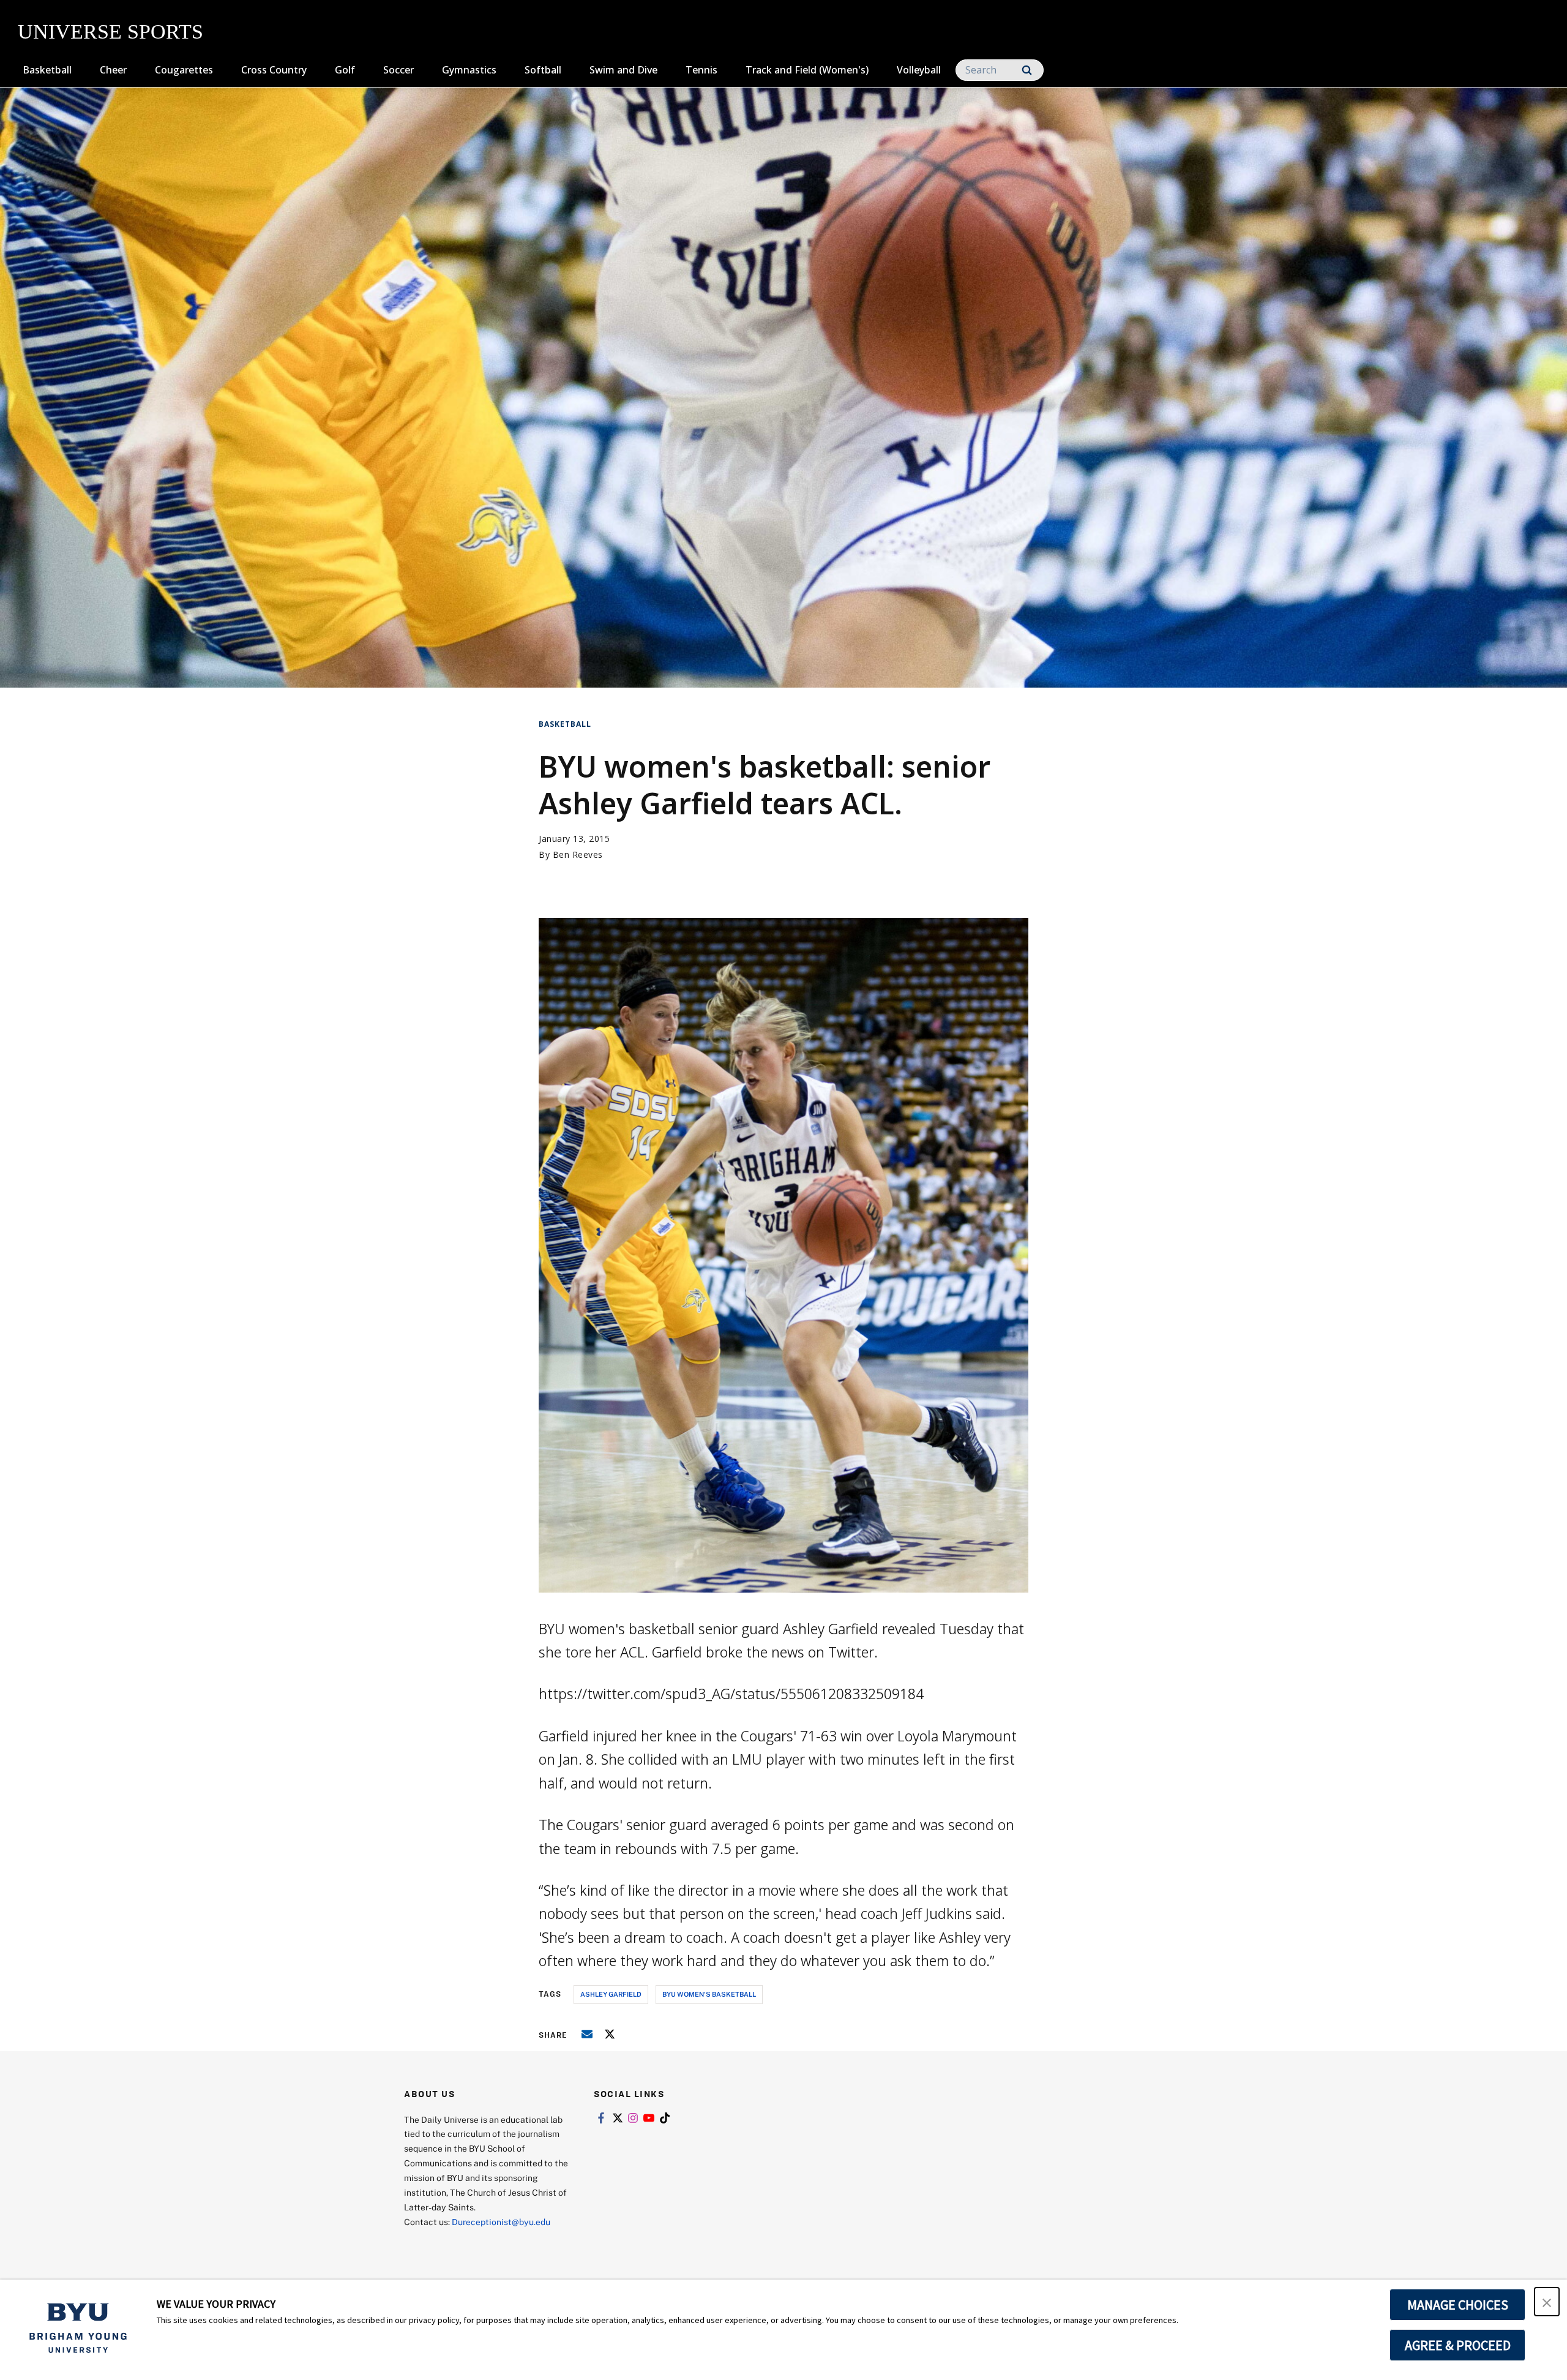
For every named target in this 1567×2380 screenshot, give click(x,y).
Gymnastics (469, 70)
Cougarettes (184, 70)
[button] (1547, 2302)
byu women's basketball (709, 1994)
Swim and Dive (623, 70)
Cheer (113, 70)
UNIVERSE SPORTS (110, 32)
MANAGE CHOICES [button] (1458, 2305)
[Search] (1027, 70)
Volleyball (919, 70)
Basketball (47, 70)
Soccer (398, 70)
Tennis (701, 70)
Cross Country (274, 70)
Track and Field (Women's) (807, 70)
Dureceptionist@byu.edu (501, 2222)
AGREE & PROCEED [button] (1458, 2345)
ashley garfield (611, 1994)
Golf (345, 70)
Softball (543, 70)
